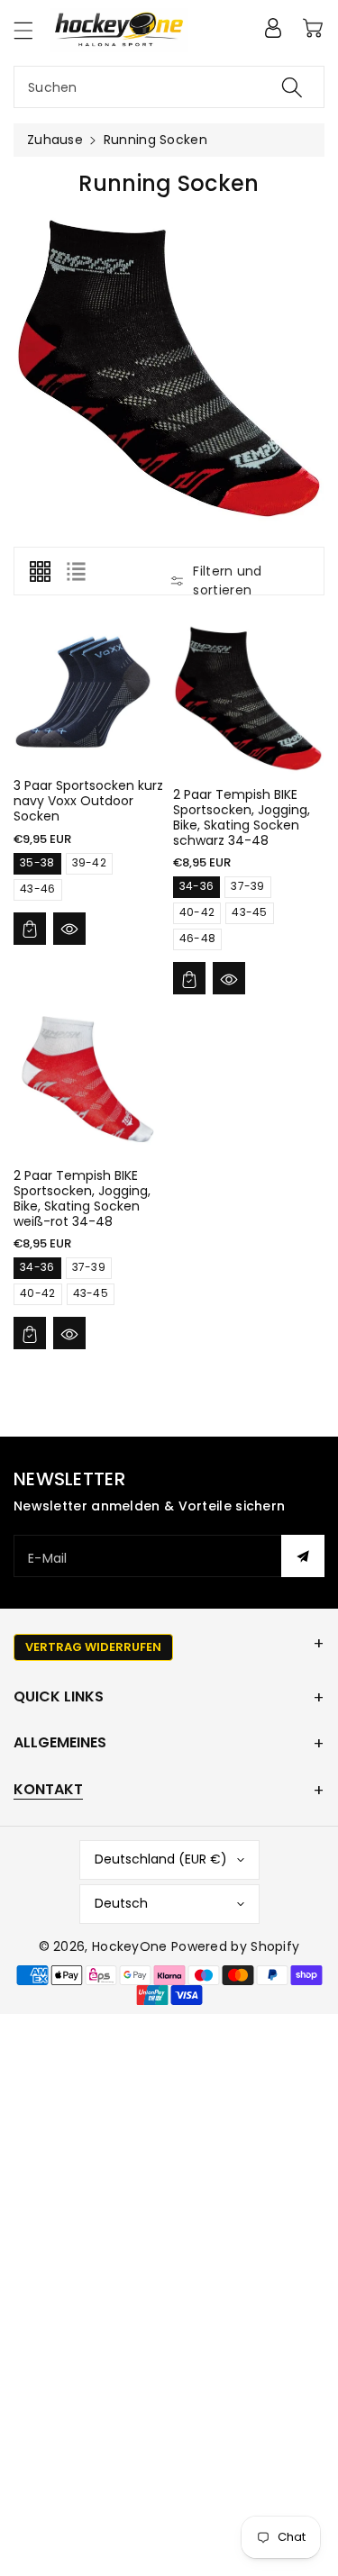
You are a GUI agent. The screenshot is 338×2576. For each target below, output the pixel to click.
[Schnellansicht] (69, 929)
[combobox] (169, 87)
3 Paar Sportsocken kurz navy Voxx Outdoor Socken (88, 801)
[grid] (40, 571)
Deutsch (121, 1903)
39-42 (90, 862)
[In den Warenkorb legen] (30, 929)
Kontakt (48, 1789)
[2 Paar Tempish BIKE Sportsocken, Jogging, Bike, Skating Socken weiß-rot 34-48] (89, 1079)
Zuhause (55, 140)
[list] (76, 571)
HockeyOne (130, 1946)
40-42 (197, 912)
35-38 (37, 862)
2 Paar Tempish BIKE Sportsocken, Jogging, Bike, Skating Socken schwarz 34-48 (242, 817)
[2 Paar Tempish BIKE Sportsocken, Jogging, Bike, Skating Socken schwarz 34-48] (248, 698)
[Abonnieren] (303, 1556)
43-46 (38, 889)
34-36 (197, 886)
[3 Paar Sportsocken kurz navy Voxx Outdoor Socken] (89, 694)
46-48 (198, 938)
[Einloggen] (273, 28)
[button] (32, 30)
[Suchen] (292, 87)
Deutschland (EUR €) (161, 1859)
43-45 (250, 912)
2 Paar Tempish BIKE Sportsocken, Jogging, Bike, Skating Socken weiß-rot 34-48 (82, 1198)
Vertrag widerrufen (93, 1647)
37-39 (248, 886)
